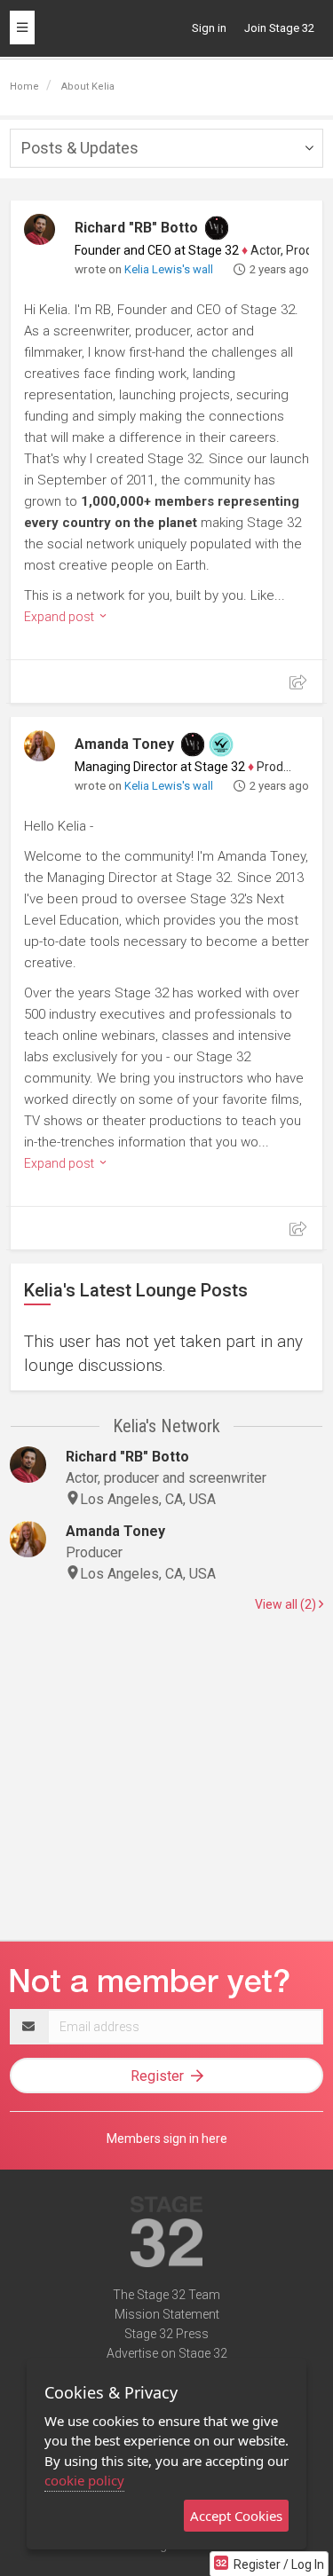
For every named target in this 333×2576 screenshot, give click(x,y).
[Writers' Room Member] (217, 228)
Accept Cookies (236, 2516)
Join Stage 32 (279, 28)
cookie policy (84, 2480)
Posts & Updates (80, 148)
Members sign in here (167, 2139)
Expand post (60, 617)
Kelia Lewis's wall (169, 269)
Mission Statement (167, 2314)
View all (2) (287, 1604)
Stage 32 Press (166, 2334)
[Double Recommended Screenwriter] (221, 744)
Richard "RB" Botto (136, 228)
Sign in (209, 28)
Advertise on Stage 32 (167, 2353)
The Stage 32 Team (166, 2295)
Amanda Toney (124, 744)
